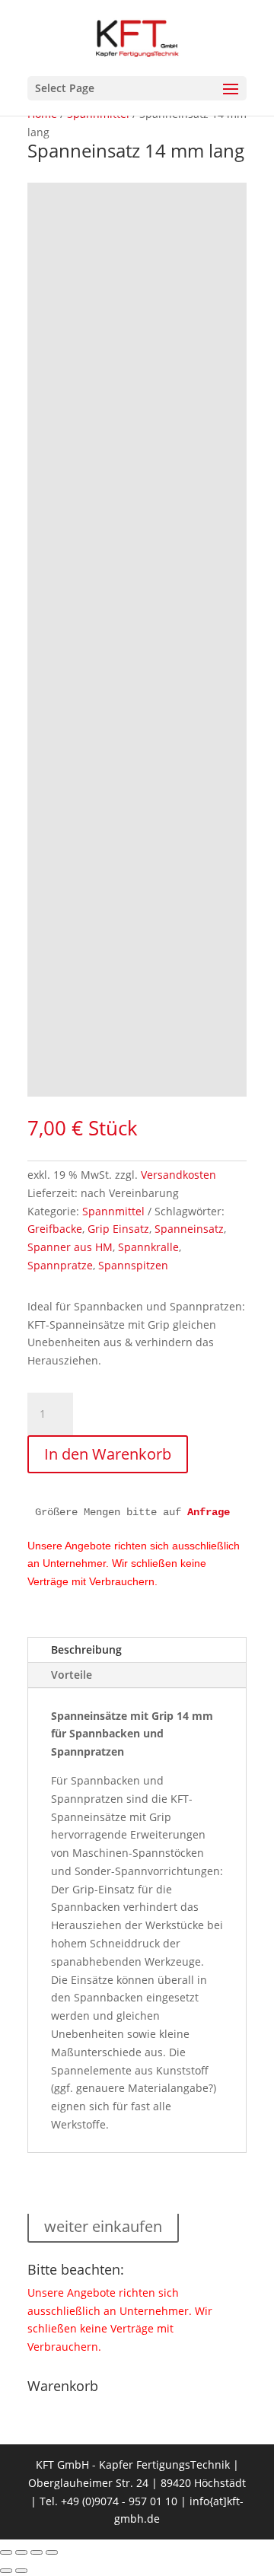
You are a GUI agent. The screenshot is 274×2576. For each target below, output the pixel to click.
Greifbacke (55, 1229)
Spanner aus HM (70, 1247)
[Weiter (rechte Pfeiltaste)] (21, 2571)
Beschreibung (86, 1649)
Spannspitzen (133, 1265)
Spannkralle (148, 1247)
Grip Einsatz (118, 1229)
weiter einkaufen (103, 2226)
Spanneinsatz (189, 1229)
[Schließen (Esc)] (52, 2552)
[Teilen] (37, 2552)
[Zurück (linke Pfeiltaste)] (6, 2571)
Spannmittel (113, 1211)
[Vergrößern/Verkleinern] (6, 2552)
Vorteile (72, 1675)
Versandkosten (178, 1175)
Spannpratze (60, 1265)
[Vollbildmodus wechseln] (21, 2552)
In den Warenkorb (108, 1454)
